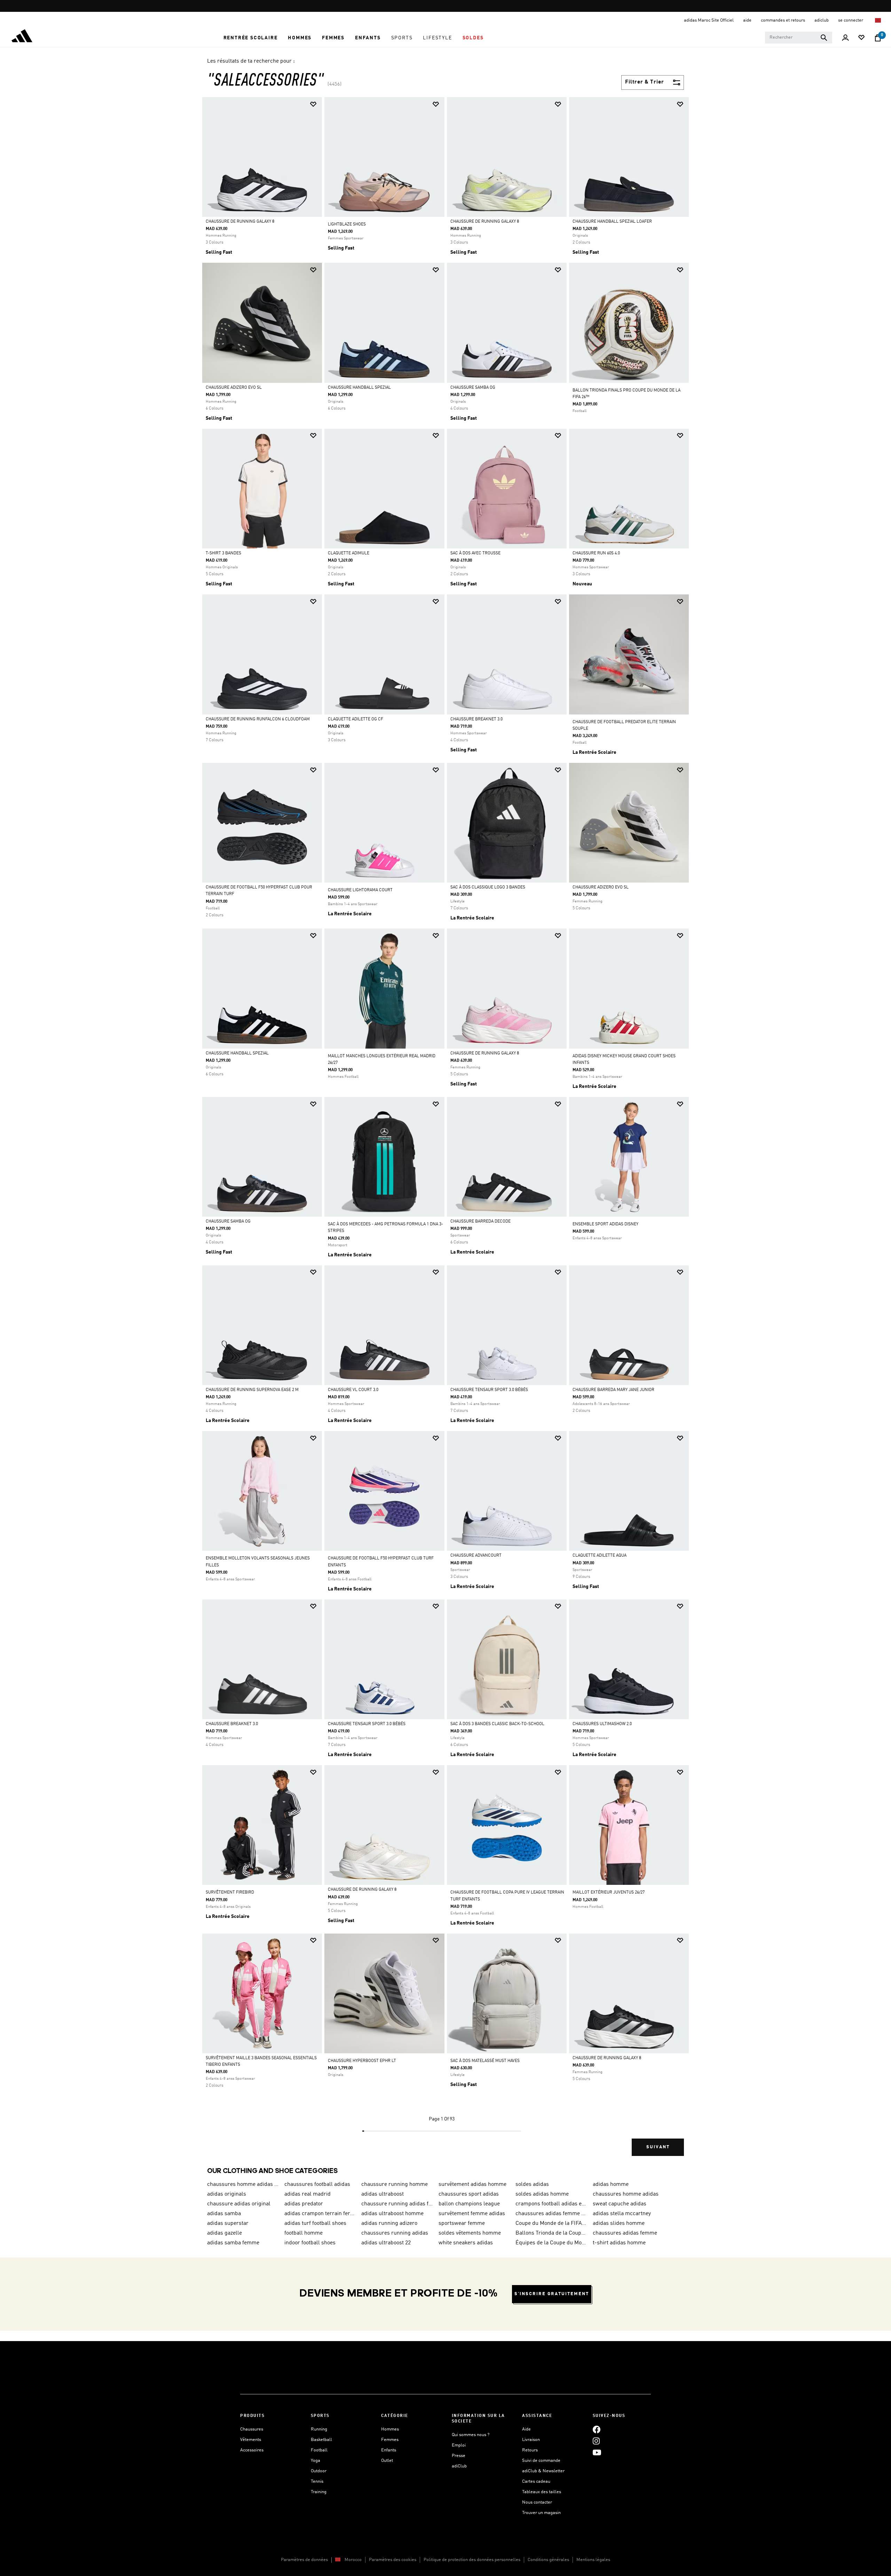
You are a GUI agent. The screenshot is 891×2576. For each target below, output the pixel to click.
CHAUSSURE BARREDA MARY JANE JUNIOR (613, 1390)
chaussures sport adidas (469, 2194)
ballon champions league (469, 2204)
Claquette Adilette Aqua (600, 1556)
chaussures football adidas (317, 2184)
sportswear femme (462, 2223)
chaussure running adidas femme (397, 2204)
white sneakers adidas (466, 2243)
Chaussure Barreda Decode (480, 1222)
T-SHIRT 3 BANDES (223, 553)
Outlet (387, 2461)
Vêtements (251, 2440)
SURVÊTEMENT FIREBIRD (230, 1893)
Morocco (353, 2560)
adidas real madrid (307, 2194)
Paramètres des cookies (393, 2560)
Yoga (316, 2461)
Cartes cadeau (536, 2482)
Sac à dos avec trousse (475, 553)
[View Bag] (878, 38)
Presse (459, 2456)
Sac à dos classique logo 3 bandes (488, 887)
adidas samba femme (233, 2243)
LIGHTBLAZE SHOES (347, 224)
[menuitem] (251, 38)
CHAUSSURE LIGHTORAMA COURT (360, 890)
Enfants (389, 2450)
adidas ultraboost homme (392, 2214)
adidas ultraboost (383, 2194)
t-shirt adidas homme (619, 2243)
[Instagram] (596, 2441)
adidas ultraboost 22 (386, 2243)
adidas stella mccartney (622, 2214)
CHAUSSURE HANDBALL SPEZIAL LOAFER (612, 222)
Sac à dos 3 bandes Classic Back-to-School (497, 1724)
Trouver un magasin (541, 2513)
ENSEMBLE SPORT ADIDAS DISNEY (605, 1224)
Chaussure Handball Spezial (359, 388)
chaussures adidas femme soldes (551, 2214)
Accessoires (252, 2450)
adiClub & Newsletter (543, 2471)
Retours (530, 2450)
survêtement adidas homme (472, 2184)
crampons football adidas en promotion (551, 2204)
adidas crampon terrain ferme (320, 2214)
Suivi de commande (541, 2461)
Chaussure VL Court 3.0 (353, 1390)
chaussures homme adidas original (243, 2184)
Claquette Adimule (349, 553)
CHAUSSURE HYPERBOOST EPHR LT (362, 2061)
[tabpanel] (445, 1132)
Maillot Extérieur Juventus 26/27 (609, 1893)
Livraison (531, 2440)
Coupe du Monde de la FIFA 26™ (551, 2223)
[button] (251, 38)
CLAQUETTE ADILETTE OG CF (356, 719)
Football (319, 2450)
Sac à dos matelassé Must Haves (485, 2061)
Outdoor (319, 2471)
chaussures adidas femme (625, 2233)
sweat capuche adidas (620, 2204)
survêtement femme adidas (472, 2214)
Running (319, 2429)
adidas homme (611, 2184)
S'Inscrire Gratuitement (552, 2294)
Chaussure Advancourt (476, 1556)
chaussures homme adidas (626, 2194)
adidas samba (224, 2214)
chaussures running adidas (395, 2233)
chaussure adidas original (239, 2204)
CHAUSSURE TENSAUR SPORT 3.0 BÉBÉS (489, 1390)
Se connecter (851, 20)
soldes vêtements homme (470, 2233)
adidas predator (304, 2204)
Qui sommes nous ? (471, 2435)
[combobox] (799, 38)
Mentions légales (593, 2560)
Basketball (321, 2440)
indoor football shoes (310, 2243)
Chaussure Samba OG (473, 388)
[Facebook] (597, 2429)
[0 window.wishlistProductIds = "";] (861, 38)
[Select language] (878, 20)
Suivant (658, 2147)
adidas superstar (228, 2223)
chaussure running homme (395, 2184)
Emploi (459, 2445)
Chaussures (252, 2429)
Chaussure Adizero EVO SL (234, 388)
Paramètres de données (304, 2560)
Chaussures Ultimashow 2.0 (602, 1724)
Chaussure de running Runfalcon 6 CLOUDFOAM (258, 719)
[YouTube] (597, 2452)
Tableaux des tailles (542, 2492)
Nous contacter (537, 2502)
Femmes (390, 2440)
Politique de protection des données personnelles (472, 2560)
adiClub (459, 2466)
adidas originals (227, 2194)
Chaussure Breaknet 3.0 (476, 719)
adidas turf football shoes (315, 2223)
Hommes (390, 2429)
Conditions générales (548, 2560)
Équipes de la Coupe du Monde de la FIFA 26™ (551, 2243)
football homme (303, 2233)
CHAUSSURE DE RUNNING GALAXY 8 (240, 222)
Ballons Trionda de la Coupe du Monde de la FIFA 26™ (551, 2233)
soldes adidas (532, 2184)
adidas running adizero (389, 2223)
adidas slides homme (619, 2223)
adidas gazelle (224, 2233)
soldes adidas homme (542, 2194)
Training (319, 2492)
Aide (526, 2429)
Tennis (317, 2482)
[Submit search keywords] (824, 38)
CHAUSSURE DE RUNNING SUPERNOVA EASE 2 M (252, 1390)
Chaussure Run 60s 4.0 (596, 553)
